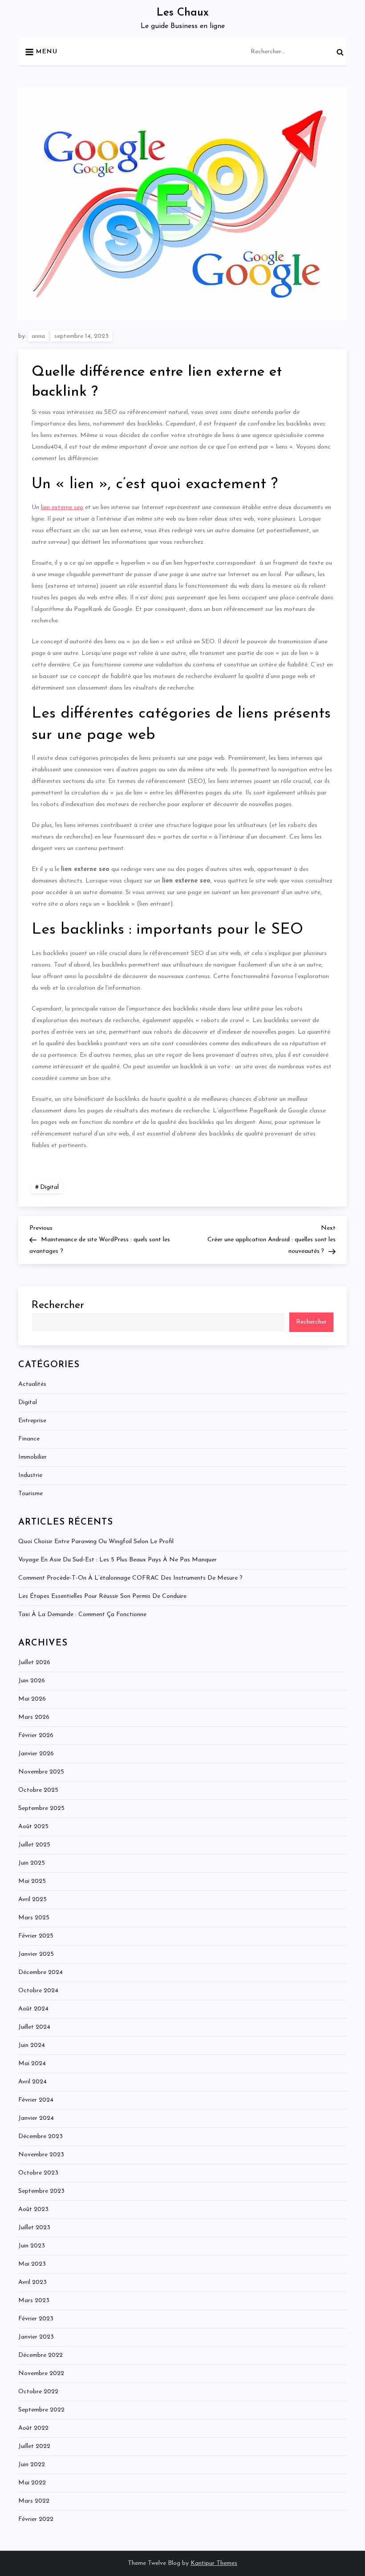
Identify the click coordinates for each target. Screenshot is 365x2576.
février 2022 (36, 2519)
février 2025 (36, 1936)
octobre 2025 (38, 1790)
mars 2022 (34, 2501)
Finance (29, 1439)
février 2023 (36, 2319)
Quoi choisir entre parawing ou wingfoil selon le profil (96, 1542)
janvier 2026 (36, 1754)
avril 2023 (32, 2282)
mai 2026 (32, 1699)
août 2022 (33, 2428)
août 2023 (33, 2209)
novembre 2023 (41, 2155)
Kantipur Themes (214, 2563)
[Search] (340, 52)
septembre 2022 (41, 2410)
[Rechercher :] (299, 51)
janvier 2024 (36, 2118)
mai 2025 (32, 1881)
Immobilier (32, 1457)
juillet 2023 (34, 2228)
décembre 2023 (41, 2137)
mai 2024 (32, 2064)
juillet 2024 (34, 2027)
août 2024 (33, 2009)
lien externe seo (62, 508)
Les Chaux (183, 13)
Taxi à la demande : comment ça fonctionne (82, 1615)
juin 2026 (32, 1681)
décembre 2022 (41, 2355)
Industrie (30, 1475)
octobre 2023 (38, 2173)
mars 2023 (34, 2301)
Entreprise (32, 1421)
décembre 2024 (41, 1972)
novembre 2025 (41, 1772)
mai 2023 (32, 2264)
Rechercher (58, 1305)
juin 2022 (32, 2465)
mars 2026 (34, 1717)
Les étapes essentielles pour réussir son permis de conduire (102, 1596)
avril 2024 (32, 2082)
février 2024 (36, 2100)
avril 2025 (32, 1900)
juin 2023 (32, 2246)
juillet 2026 (34, 1663)
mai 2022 (32, 2483)
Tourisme (30, 1494)
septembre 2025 (41, 1808)
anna (38, 336)
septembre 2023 (41, 2191)
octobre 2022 (38, 2392)
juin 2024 (32, 2045)
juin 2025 (32, 1863)
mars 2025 (34, 1918)
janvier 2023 (36, 2337)
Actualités (32, 1384)
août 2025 (33, 1827)
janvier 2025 (36, 1954)
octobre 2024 (38, 1991)
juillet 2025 (34, 1845)
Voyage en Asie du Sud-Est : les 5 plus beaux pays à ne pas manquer (118, 1560)
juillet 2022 (34, 2446)
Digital (49, 1187)
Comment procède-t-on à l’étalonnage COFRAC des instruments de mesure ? (130, 1578)
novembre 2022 (41, 2373)
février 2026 (36, 1735)
